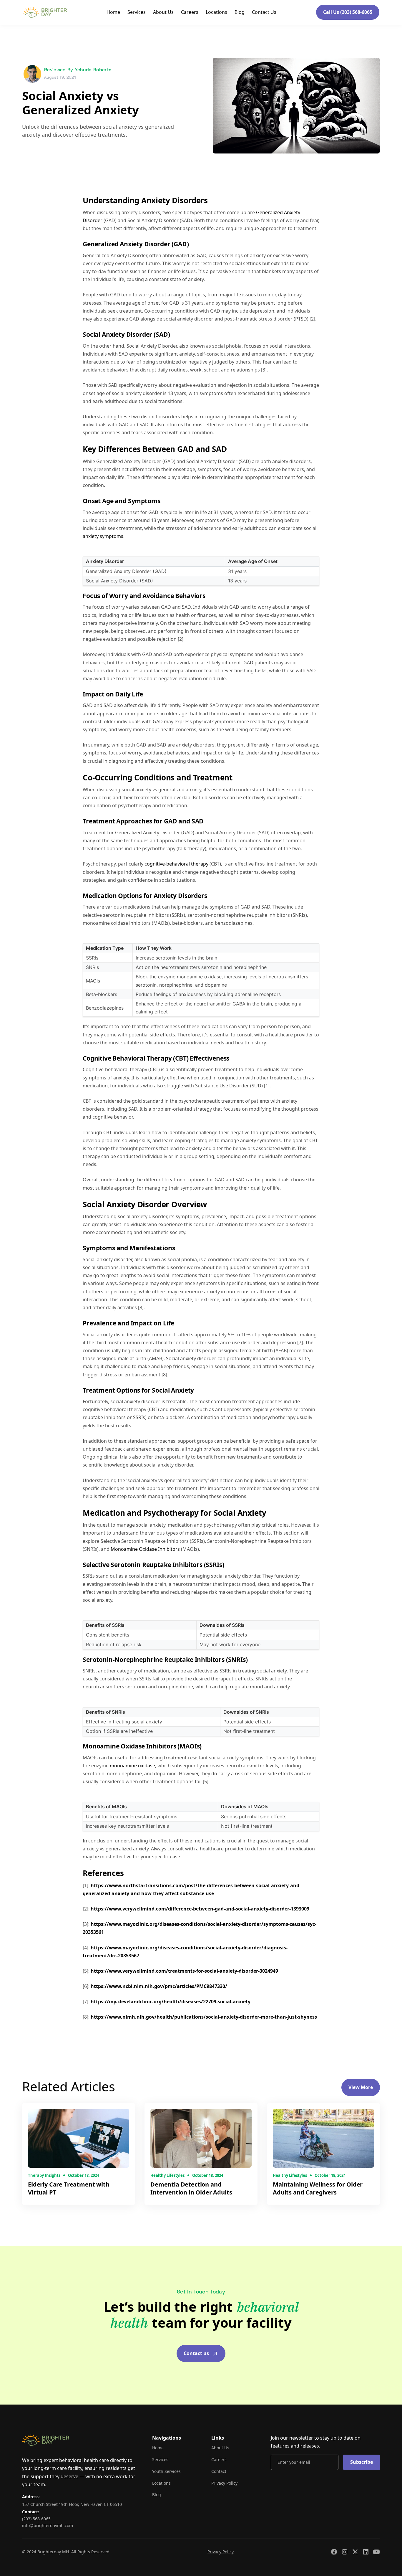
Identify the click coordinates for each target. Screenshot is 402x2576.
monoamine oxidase (132, 1766)
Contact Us (264, 12)
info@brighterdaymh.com (48, 2525)
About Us (163, 12)
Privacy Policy (224, 2483)
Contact (219, 2471)
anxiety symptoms (103, 536)
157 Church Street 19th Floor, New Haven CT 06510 (72, 2504)
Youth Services (166, 2471)
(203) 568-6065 (36, 2519)
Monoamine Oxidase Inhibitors (146, 1549)
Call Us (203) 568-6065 (348, 12)
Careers (190, 12)
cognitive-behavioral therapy (177, 864)
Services (137, 12)
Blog (240, 12)
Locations (216, 12)
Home (113, 12)
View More (361, 2087)
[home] (45, 12)
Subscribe (362, 2462)
